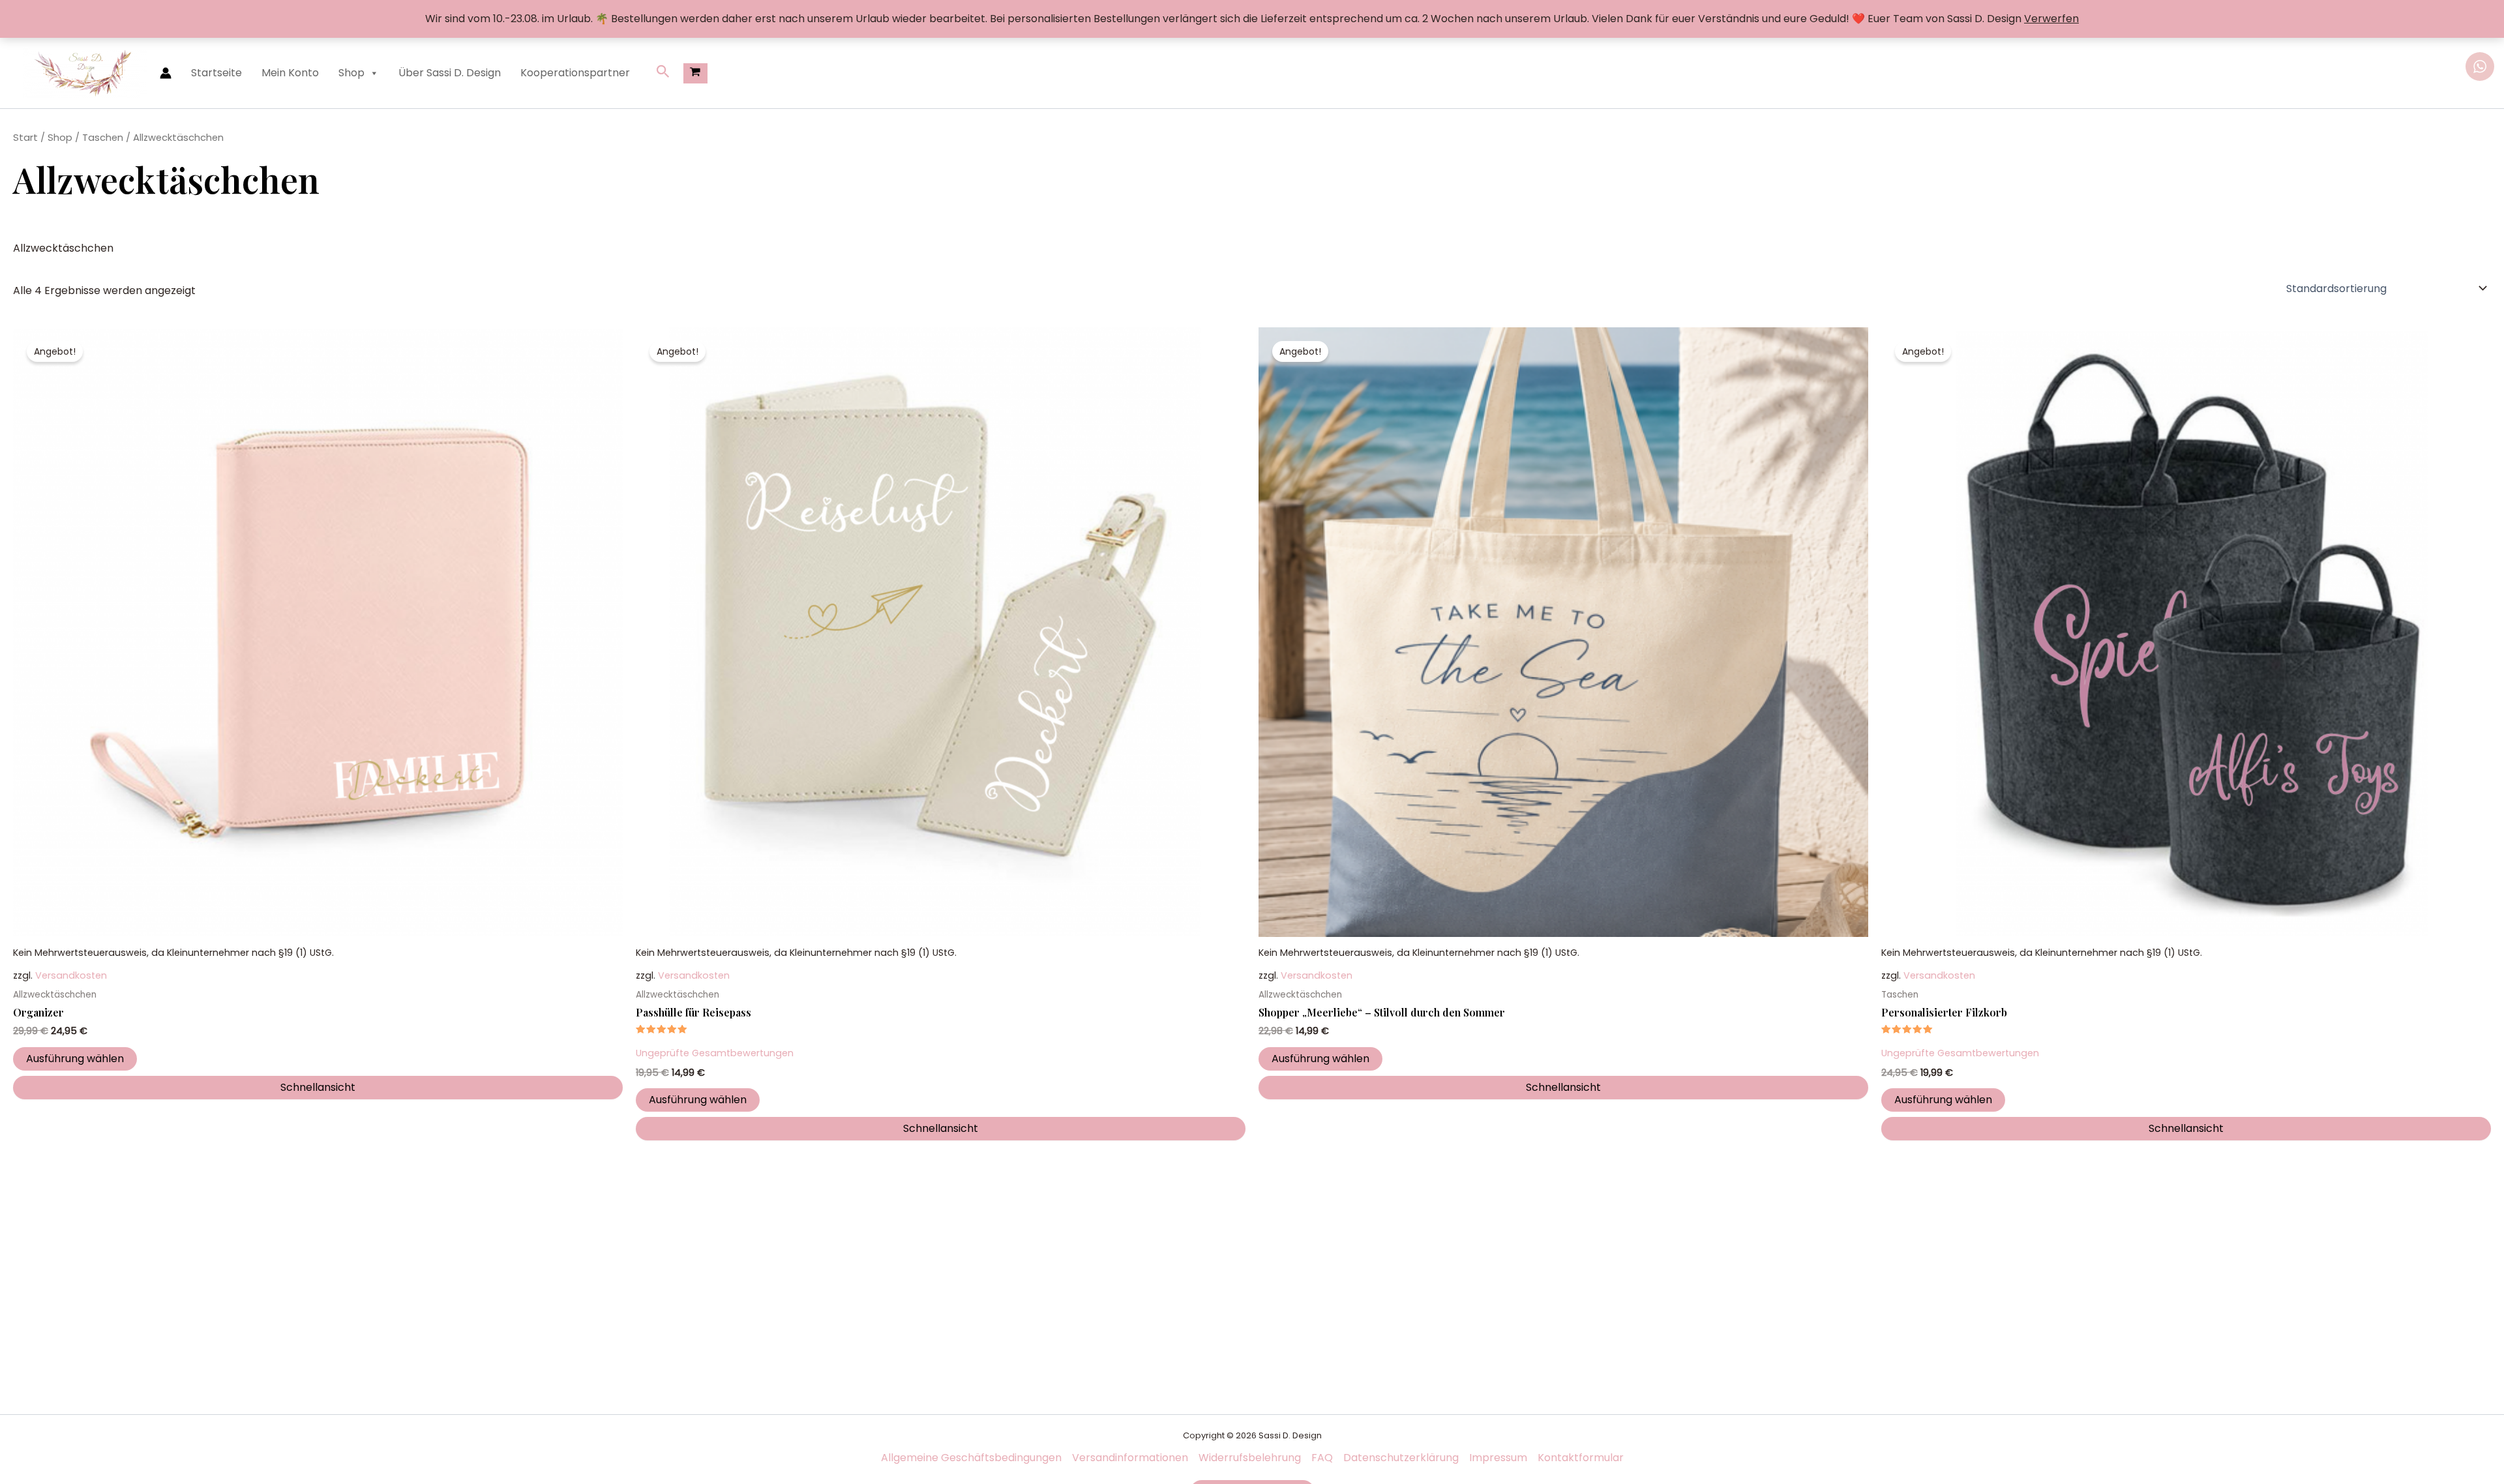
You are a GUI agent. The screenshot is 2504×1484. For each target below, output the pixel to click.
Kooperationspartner (575, 73)
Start (25, 138)
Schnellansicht (318, 1087)
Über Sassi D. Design (450, 73)
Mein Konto (290, 73)
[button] (663, 73)
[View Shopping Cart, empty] (695, 73)
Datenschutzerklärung (1401, 1458)
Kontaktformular (1581, 1458)
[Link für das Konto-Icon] (166, 73)
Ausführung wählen (75, 1059)
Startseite (216, 73)
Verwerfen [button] (2051, 19)
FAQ (1322, 1458)
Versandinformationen (1130, 1458)
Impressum (1498, 1458)
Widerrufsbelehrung (1250, 1458)
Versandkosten (71, 975)
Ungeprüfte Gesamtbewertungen (715, 1053)
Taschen (103, 138)
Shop (351, 73)
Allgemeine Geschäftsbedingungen (971, 1458)
